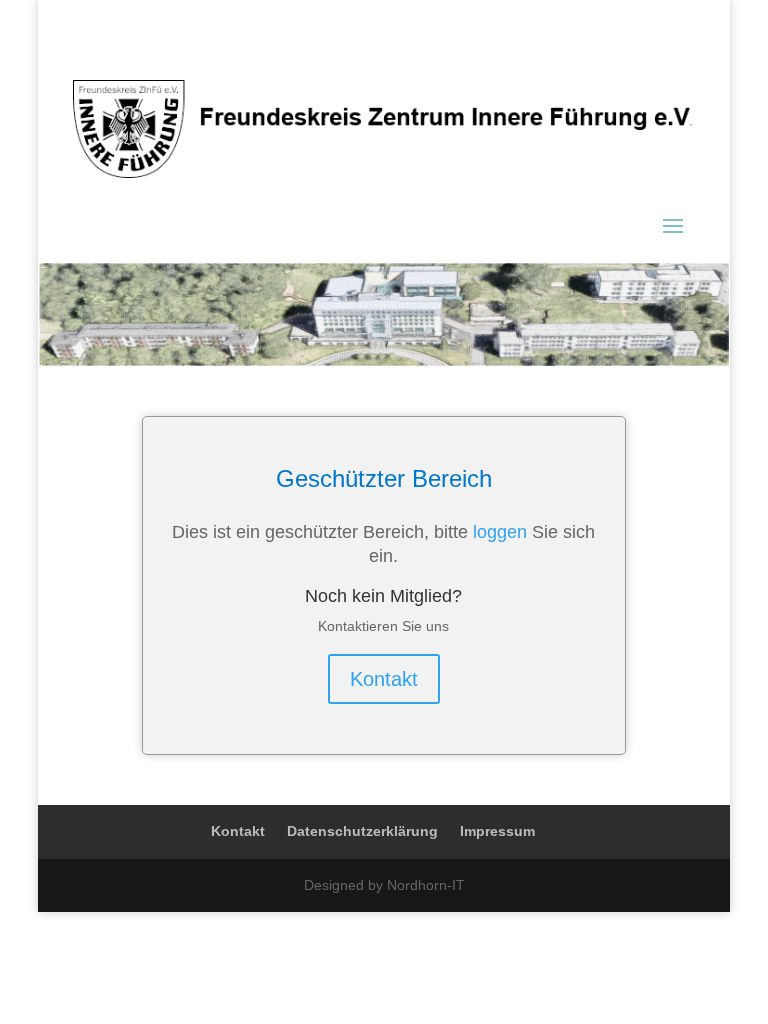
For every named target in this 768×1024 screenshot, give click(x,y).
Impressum (497, 831)
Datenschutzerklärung (362, 831)
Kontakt (384, 679)
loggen (500, 532)
